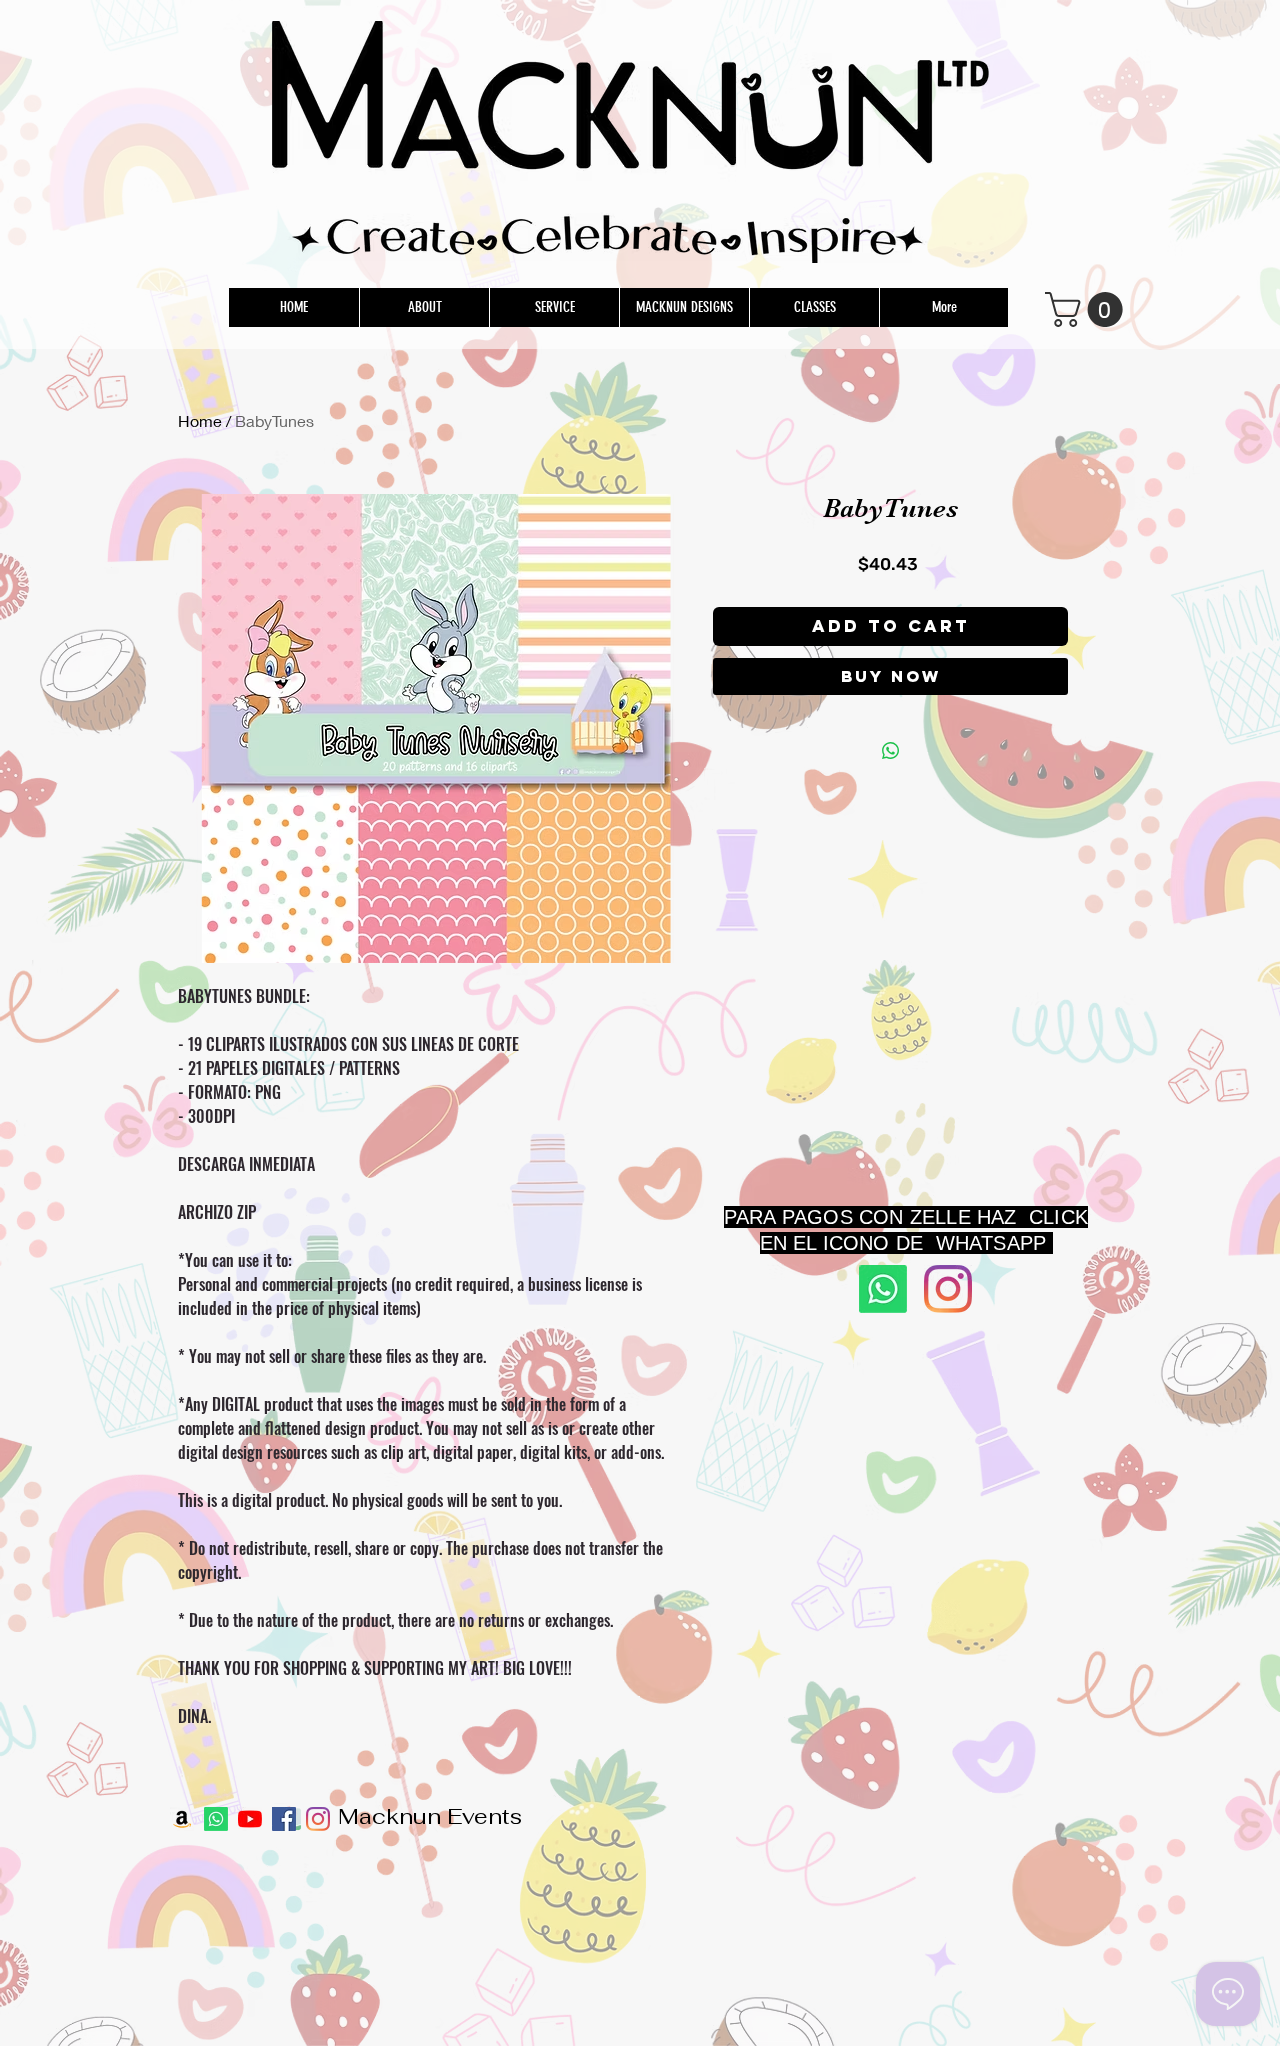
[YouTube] (250, 1819)
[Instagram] (948, 1289)
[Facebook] (284, 1819)
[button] (1088, 309)
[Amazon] (182, 1819)
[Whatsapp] (883, 1289)
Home (200, 420)
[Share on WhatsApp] (891, 751)
